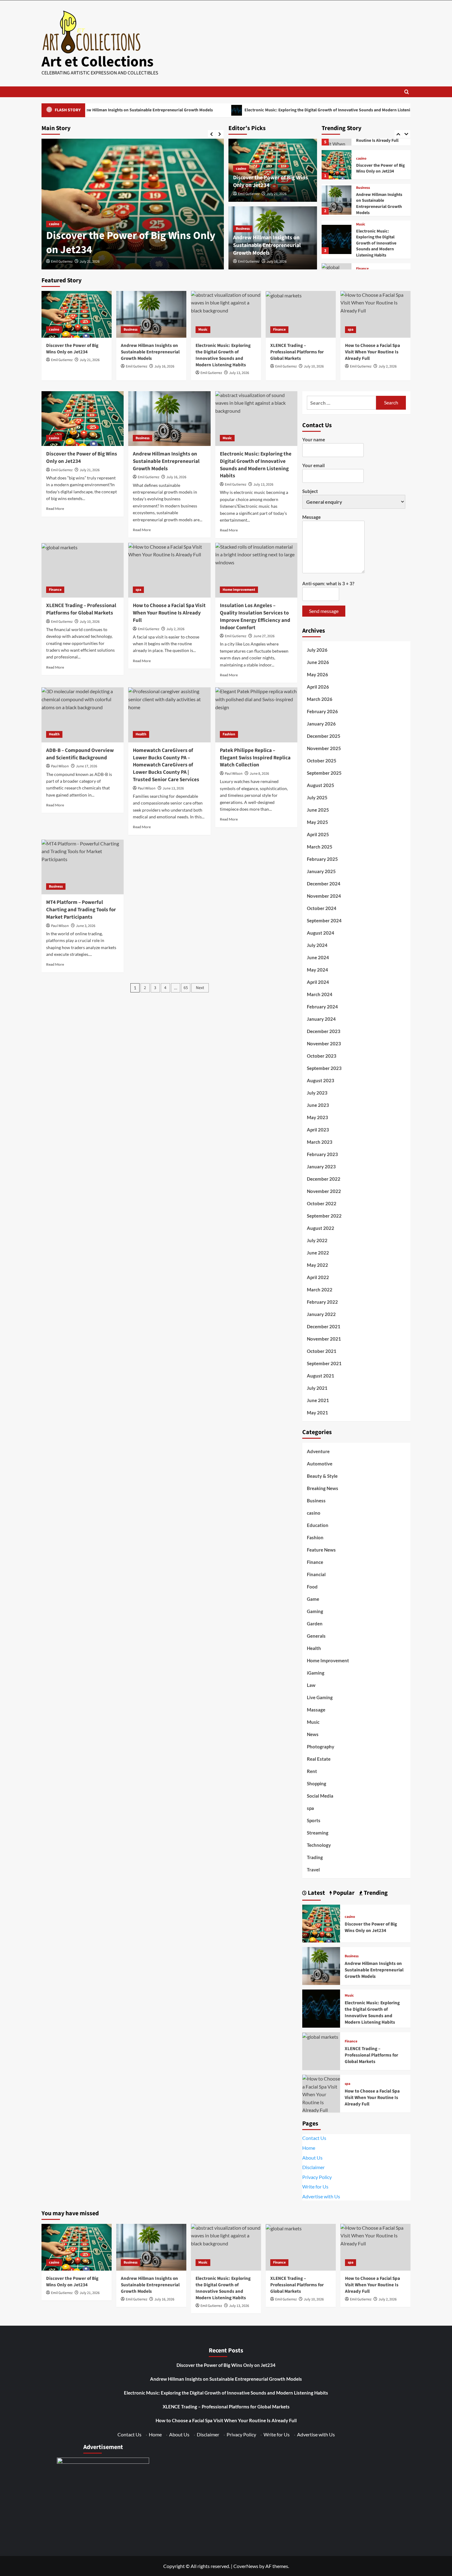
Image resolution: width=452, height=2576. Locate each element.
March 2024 (320, 994)
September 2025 (324, 773)
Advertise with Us (321, 2196)
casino (241, 169)
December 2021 (324, 1326)
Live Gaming (320, 1697)
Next (200, 988)
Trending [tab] (375, 1893)
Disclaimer (313, 2167)
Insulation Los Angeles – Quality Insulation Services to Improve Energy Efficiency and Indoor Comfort (255, 616)
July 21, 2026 (277, 194)
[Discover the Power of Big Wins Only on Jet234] (77, 314)
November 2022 (324, 1191)
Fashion (229, 734)
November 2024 (324, 896)
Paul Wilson (60, 766)
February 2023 (322, 1154)
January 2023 (321, 1167)
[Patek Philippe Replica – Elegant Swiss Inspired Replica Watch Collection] (256, 715)
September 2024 (324, 920)
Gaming (315, 1611)
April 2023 (318, 1130)
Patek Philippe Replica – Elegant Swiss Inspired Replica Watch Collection (255, 758)
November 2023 (324, 1044)
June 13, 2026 (173, 788)
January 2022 (321, 1314)
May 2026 (317, 674)
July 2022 (317, 1240)
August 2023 (321, 1080)
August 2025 (321, 785)
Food (312, 1587)
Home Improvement (239, 590)
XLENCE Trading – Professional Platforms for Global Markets (378, 248)
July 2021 (317, 1388)
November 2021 (324, 1339)
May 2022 (317, 1265)
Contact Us (314, 2138)
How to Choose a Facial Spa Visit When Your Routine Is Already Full (373, 352)
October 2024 (322, 908)
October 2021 (322, 1351)
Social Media (320, 1796)
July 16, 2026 (90, 262)
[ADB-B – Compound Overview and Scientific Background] (83, 715)
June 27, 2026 (264, 636)
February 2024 (322, 1007)
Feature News (321, 1550)
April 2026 (318, 687)
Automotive (320, 1464)
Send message (324, 611)
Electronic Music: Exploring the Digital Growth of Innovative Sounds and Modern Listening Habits (259, 110)
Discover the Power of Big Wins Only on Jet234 (72, 349)
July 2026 (317, 650)
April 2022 (318, 1277)
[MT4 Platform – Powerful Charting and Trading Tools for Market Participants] (83, 867)
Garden (315, 1624)
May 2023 (317, 1117)
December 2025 (324, 736)
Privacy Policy (317, 2177)
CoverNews (246, 2566)
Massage (316, 1710)
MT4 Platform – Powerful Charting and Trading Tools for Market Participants (81, 910)
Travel (313, 1870)
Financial (316, 1574)
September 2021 (324, 1363)
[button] (407, 92)
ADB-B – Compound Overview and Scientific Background (80, 754)
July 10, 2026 (314, 366)
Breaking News (323, 1488)
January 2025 (321, 871)
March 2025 (320, 847)
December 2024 (324, 884)
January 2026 (321, 724)
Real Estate (319, 1759)
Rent (312, 1771)
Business (56, 210)
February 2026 (322, 711)
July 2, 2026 (388, 366)
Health (54, 734)
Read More (55, 509)
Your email (313, 465)
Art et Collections (97, 62)
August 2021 (321, 1376)
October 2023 (322, 1056)
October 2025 (322, 761)
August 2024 (321, 933)
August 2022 (321, 1228)
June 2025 (318, 810)
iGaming (316, 1673)
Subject (310, 491)
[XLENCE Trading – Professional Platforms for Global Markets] (336, 244)
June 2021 (318, 1400)
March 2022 (320, 1290)
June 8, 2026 (259, 774)
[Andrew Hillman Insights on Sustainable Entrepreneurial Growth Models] (336, 166)
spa (359, 269)
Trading (315, 1857)
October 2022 (322, 1203)
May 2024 (317, 970)
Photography (321, 1747)
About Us (312, 2158)
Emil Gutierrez (62, 262)
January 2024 (321, 1019)
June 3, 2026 (86, 926)
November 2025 (324, 748)
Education (318, 1525)
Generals (316, 1636)
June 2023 (318, 1105)
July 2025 (317, 797)
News (313, 1734)
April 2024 (318, 982)
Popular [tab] (343, 1893)
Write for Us (315, 2186)
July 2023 (317, 1093)
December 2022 (324, 1179)
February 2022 (322, 1302)
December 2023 (324, 1031)
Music (361, 191)
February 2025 (322, 859)
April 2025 (318, 834)
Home (309, 2148)
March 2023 (320, 1142)
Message (311, 517)
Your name (314, 439)
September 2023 (324, 1068)
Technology (319, 1845)
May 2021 (317, 1413)
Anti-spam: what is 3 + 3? (328, 583)
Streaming (318, 1833)
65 (186, 988)
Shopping (317, 1783)
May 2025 (317, 822)
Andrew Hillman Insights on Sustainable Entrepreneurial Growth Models (131, 236)
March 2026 (320, 699)
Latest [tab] (316, 1893)
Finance (362, 235)
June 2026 (318, 662)
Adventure (318, 1451)
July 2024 (317, 945)
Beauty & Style (322, 1476)
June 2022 (318, 1253)
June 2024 (318, 957)
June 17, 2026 (87, 766)
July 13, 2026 (239, 373)
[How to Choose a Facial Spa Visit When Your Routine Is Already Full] (375, 314)
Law (311, 1685)
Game (313, 1599)
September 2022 (324, 1216)
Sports (314, 1820)
